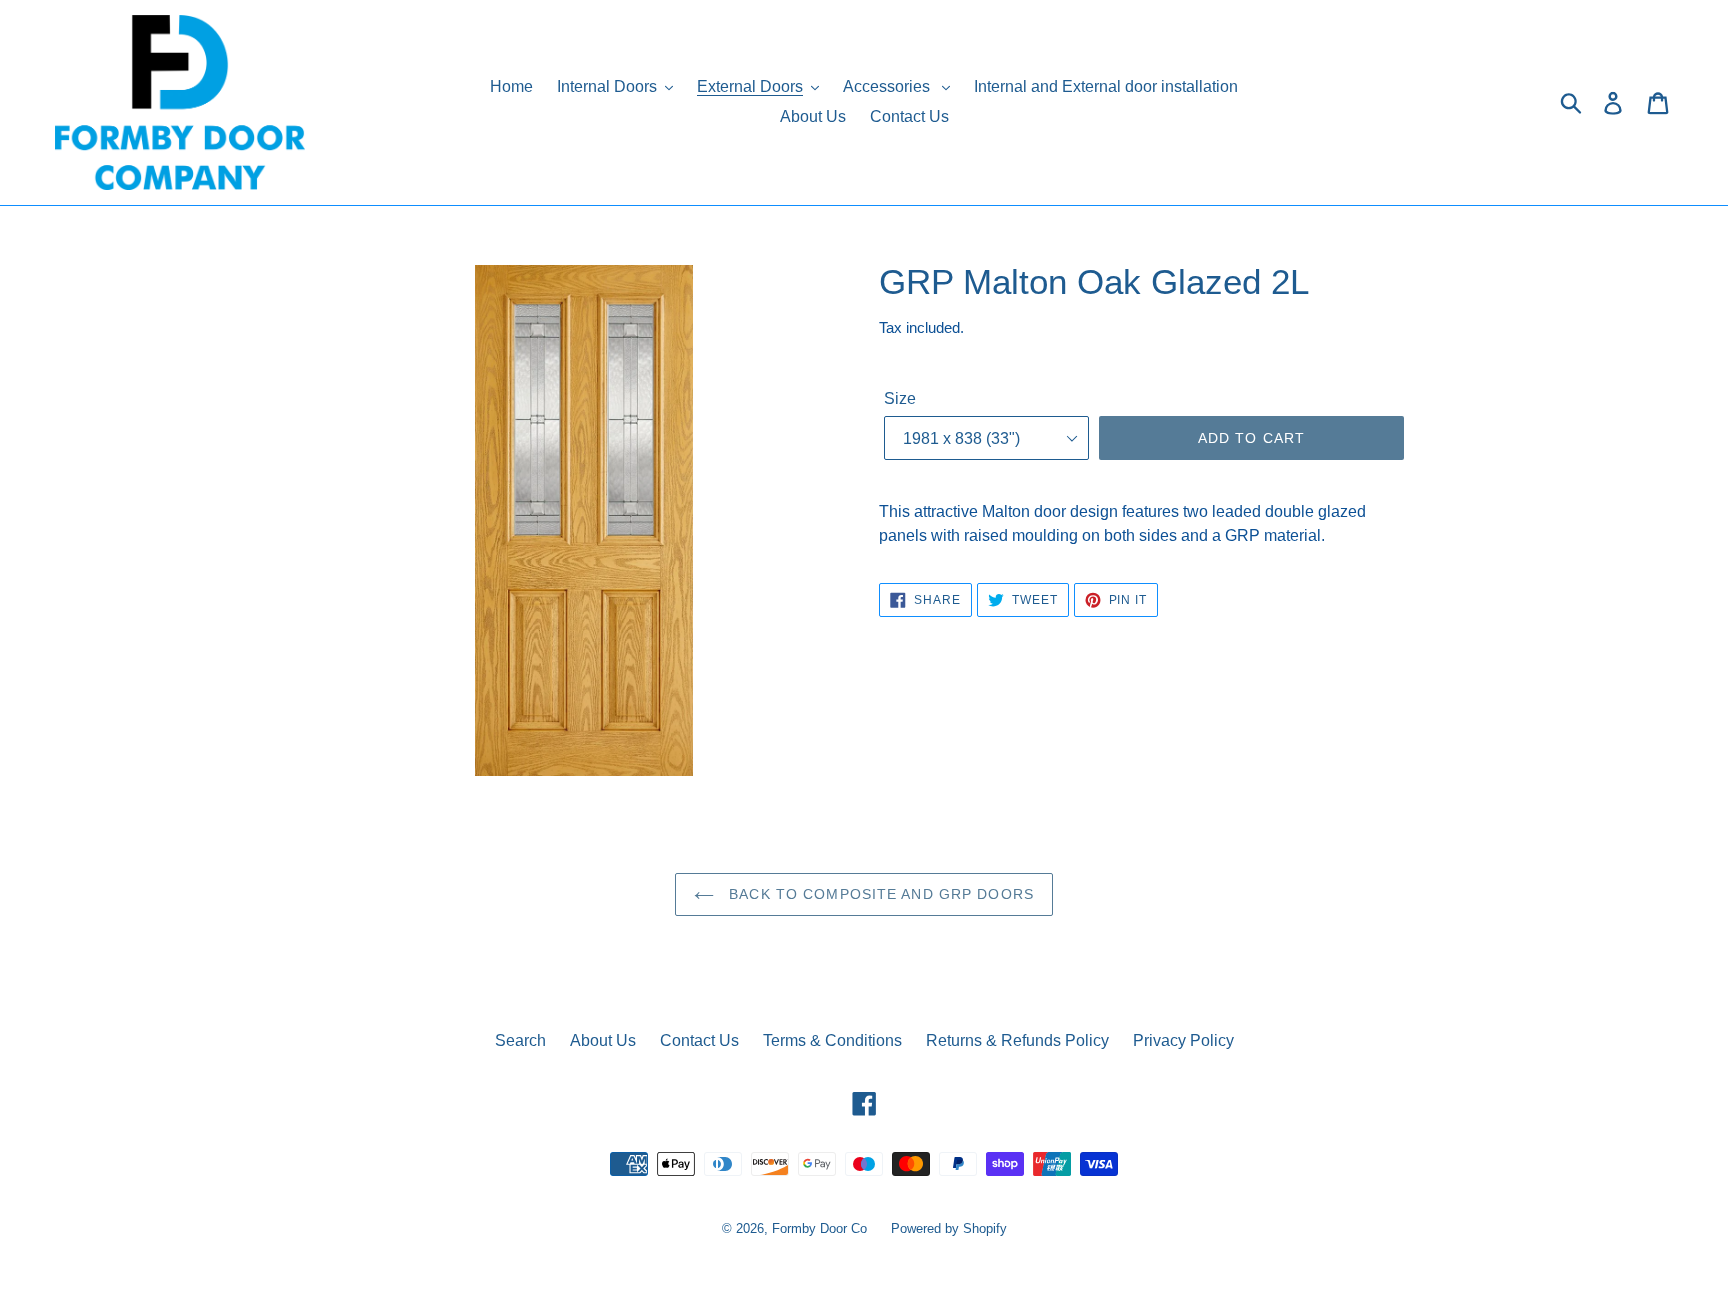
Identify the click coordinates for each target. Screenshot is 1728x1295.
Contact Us (699, 1040)
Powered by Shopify (949, 1228)
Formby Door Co (821, 1228)
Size (900, 398)
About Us (603, 1040)
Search (520, 1040)
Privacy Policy (1183, 1040)
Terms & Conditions (832, 1040)
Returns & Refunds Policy (1017, 1040)
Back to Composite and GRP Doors (879, 894)
